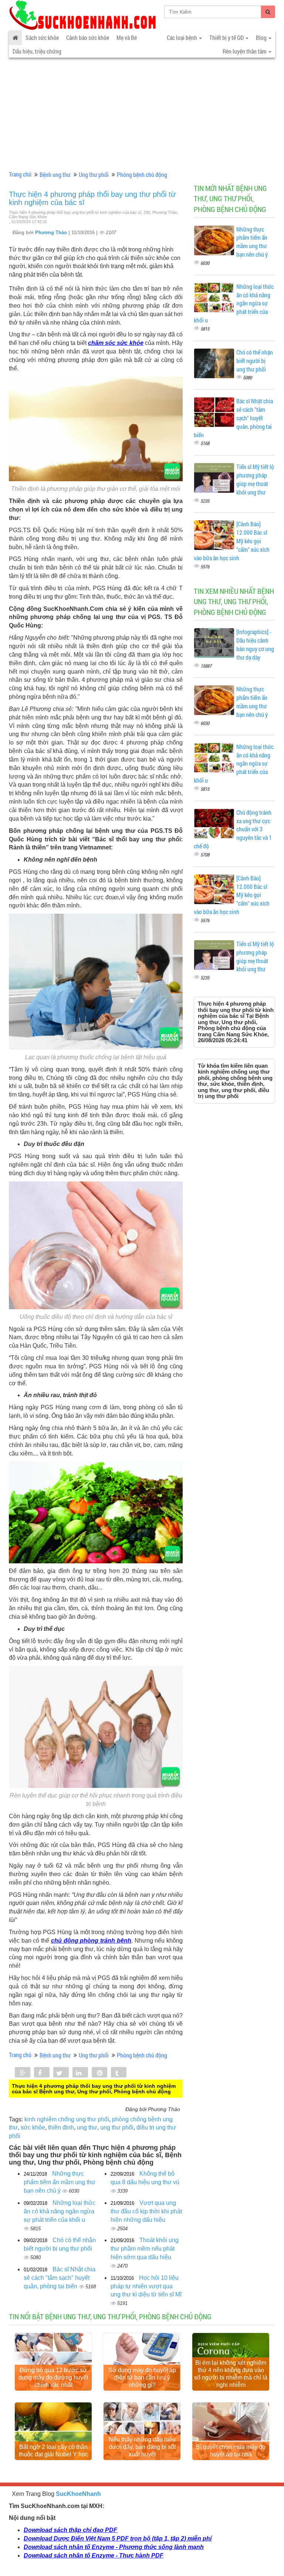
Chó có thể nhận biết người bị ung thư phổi (255, 361)
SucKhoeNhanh (78, 2494)
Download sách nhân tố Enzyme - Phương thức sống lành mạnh (114, 2547)
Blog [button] (262, 37)
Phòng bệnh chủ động (142, 175)
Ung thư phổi (94, 175)
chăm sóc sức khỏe (116, 343)
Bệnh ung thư (55, 175)
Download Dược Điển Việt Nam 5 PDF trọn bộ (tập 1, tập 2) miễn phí (118, 2539)
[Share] (23, 2073)
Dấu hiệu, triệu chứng (37, 51)
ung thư (87, 2127)
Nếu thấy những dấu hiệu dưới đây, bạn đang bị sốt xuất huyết (142, 2447)
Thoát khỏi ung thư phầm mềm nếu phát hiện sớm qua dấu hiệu (145, 2249)
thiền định (61, 2127)
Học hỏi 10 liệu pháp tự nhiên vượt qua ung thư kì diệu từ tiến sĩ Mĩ (146, 2286)
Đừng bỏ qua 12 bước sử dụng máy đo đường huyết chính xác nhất (53, 2377)
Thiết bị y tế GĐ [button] (227, 37)
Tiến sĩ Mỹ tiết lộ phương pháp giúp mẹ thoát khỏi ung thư (255, 479)
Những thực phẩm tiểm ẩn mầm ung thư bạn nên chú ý (60, 2182)
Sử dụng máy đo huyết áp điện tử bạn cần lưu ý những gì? (142, 2377)
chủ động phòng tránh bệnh (91, 1941)
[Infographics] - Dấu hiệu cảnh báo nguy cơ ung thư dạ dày (255, 644)
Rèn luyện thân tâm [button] (245, 51)
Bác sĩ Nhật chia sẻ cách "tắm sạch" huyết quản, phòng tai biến (60, 2278)
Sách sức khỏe (42, 37)
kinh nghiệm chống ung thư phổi (67, 2119)
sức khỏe (33, 2127)
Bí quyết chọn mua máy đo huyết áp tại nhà (231, 2451)
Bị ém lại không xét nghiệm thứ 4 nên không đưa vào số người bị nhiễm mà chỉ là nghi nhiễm (231, 2374)
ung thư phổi (117, 2127)
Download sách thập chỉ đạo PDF (70, 2530)
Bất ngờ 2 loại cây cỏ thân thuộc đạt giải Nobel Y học (53, 2451)
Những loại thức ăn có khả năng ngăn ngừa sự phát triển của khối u (60, 2211)
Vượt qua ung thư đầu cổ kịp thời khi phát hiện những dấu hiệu (146, 2211)
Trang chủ (20, 174)
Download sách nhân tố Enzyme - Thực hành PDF (94, 2556)
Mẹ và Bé (127, 37)
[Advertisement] (142, 113)
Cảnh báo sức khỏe (88, 37)
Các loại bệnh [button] (182, 37)
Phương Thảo (52, 232)
